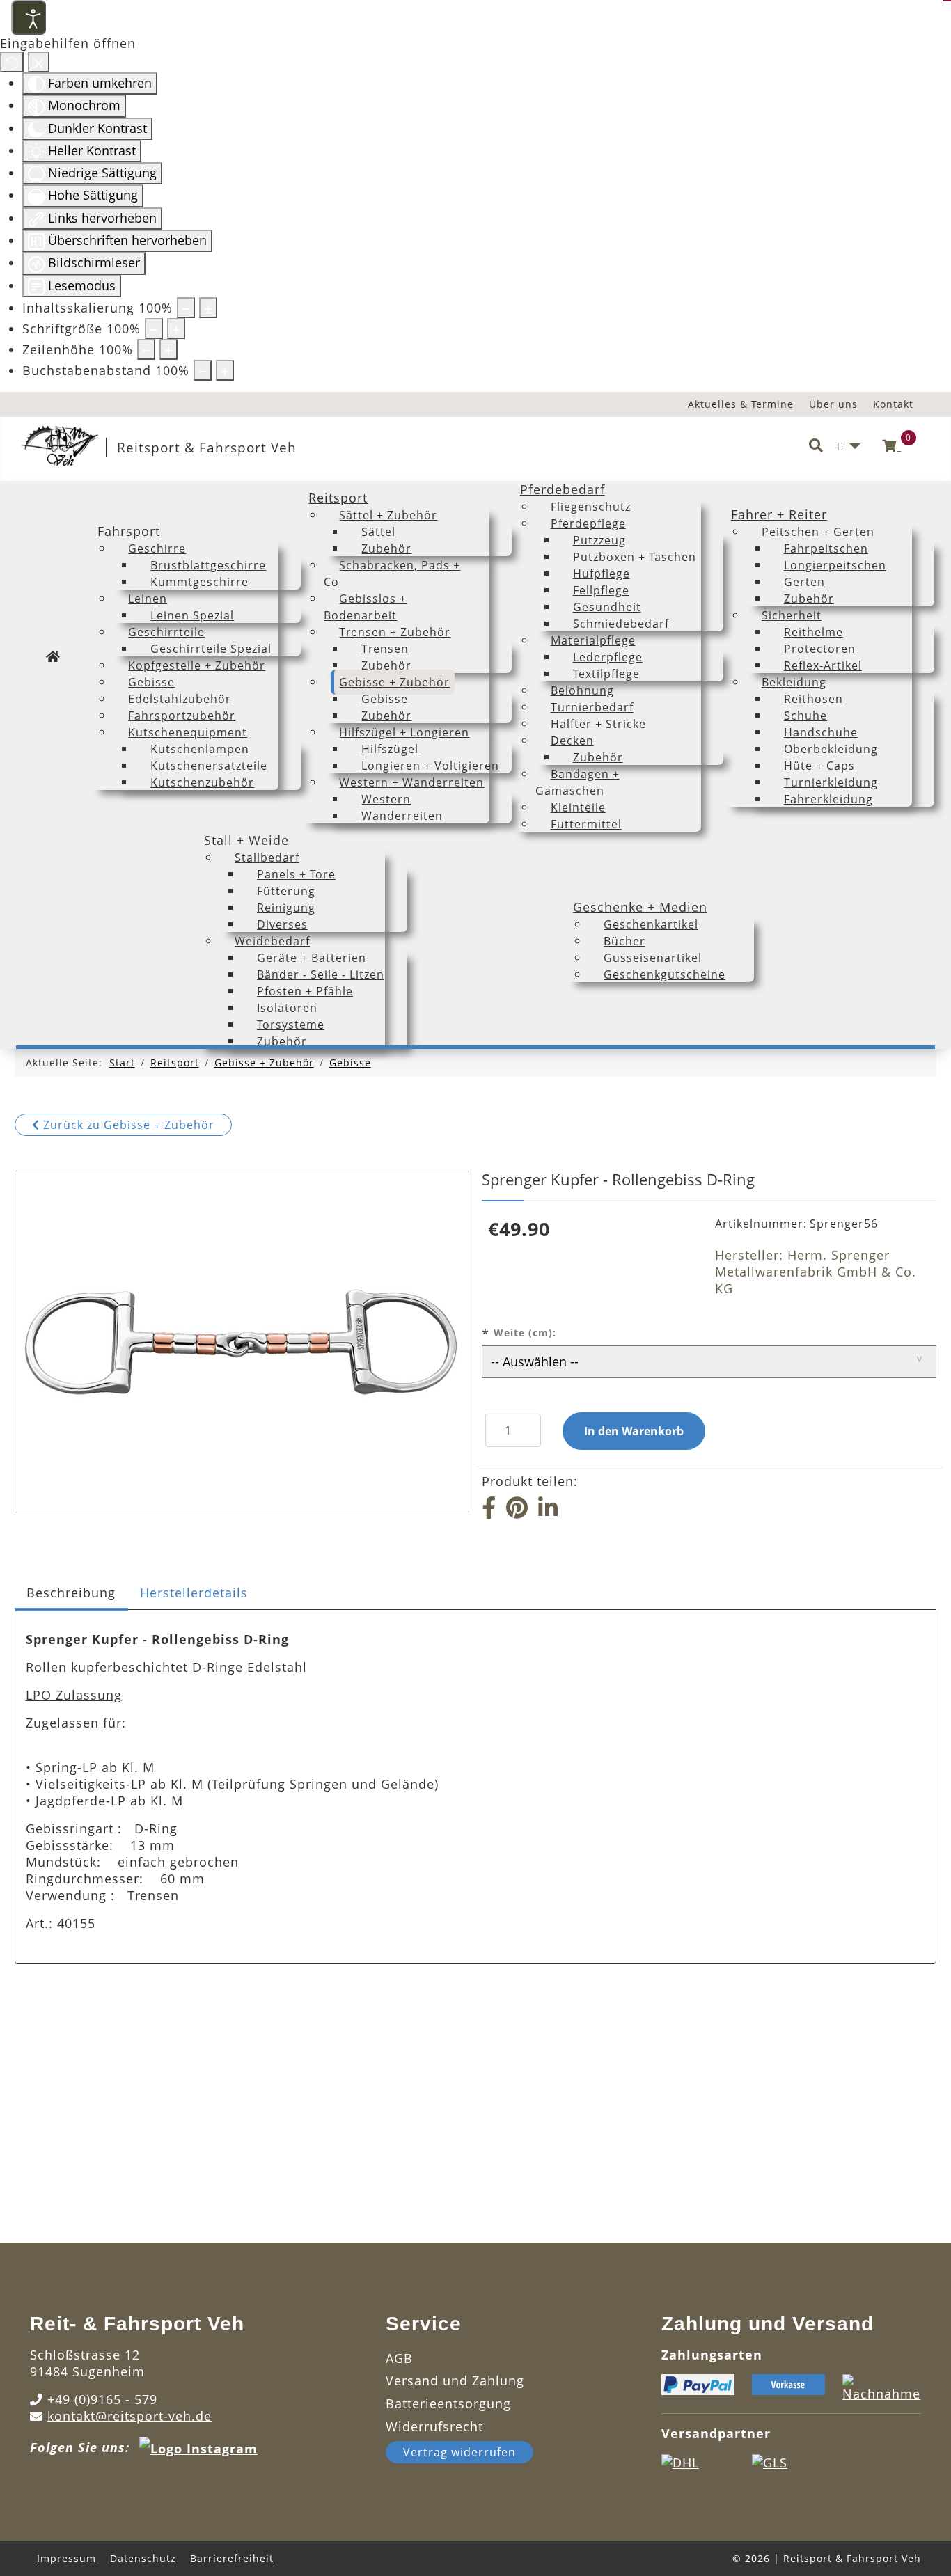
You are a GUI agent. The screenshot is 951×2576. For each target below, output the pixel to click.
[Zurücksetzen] (12, 62)
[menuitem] (53, 656)
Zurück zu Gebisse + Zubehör (127, 1125)
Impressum (66, 2558)
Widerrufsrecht (434, 2426)
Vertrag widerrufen (459, 2452)
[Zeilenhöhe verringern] (146, 349)
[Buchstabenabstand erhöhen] (225, 370)
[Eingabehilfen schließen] (39, 62)
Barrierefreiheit (232, 2558)
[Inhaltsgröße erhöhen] (208, 308)
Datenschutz (143, 2558)
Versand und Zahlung (455, 2380)
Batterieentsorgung (448, 2403)
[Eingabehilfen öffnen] (29, 17)
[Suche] (816, 446)
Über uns (833, 404)
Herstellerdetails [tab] (194, 1593)
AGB (399, 2358)
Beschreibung (71, 1593)
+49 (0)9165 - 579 (102, 2399)
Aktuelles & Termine (741, 404)
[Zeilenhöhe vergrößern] (168, 349)
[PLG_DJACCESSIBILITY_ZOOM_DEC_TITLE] (186, 308)
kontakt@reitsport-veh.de (129, 2416)
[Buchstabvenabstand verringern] (203, 370)
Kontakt (893, 404)
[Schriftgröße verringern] (154, 329)
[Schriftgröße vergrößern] (176, 329)
